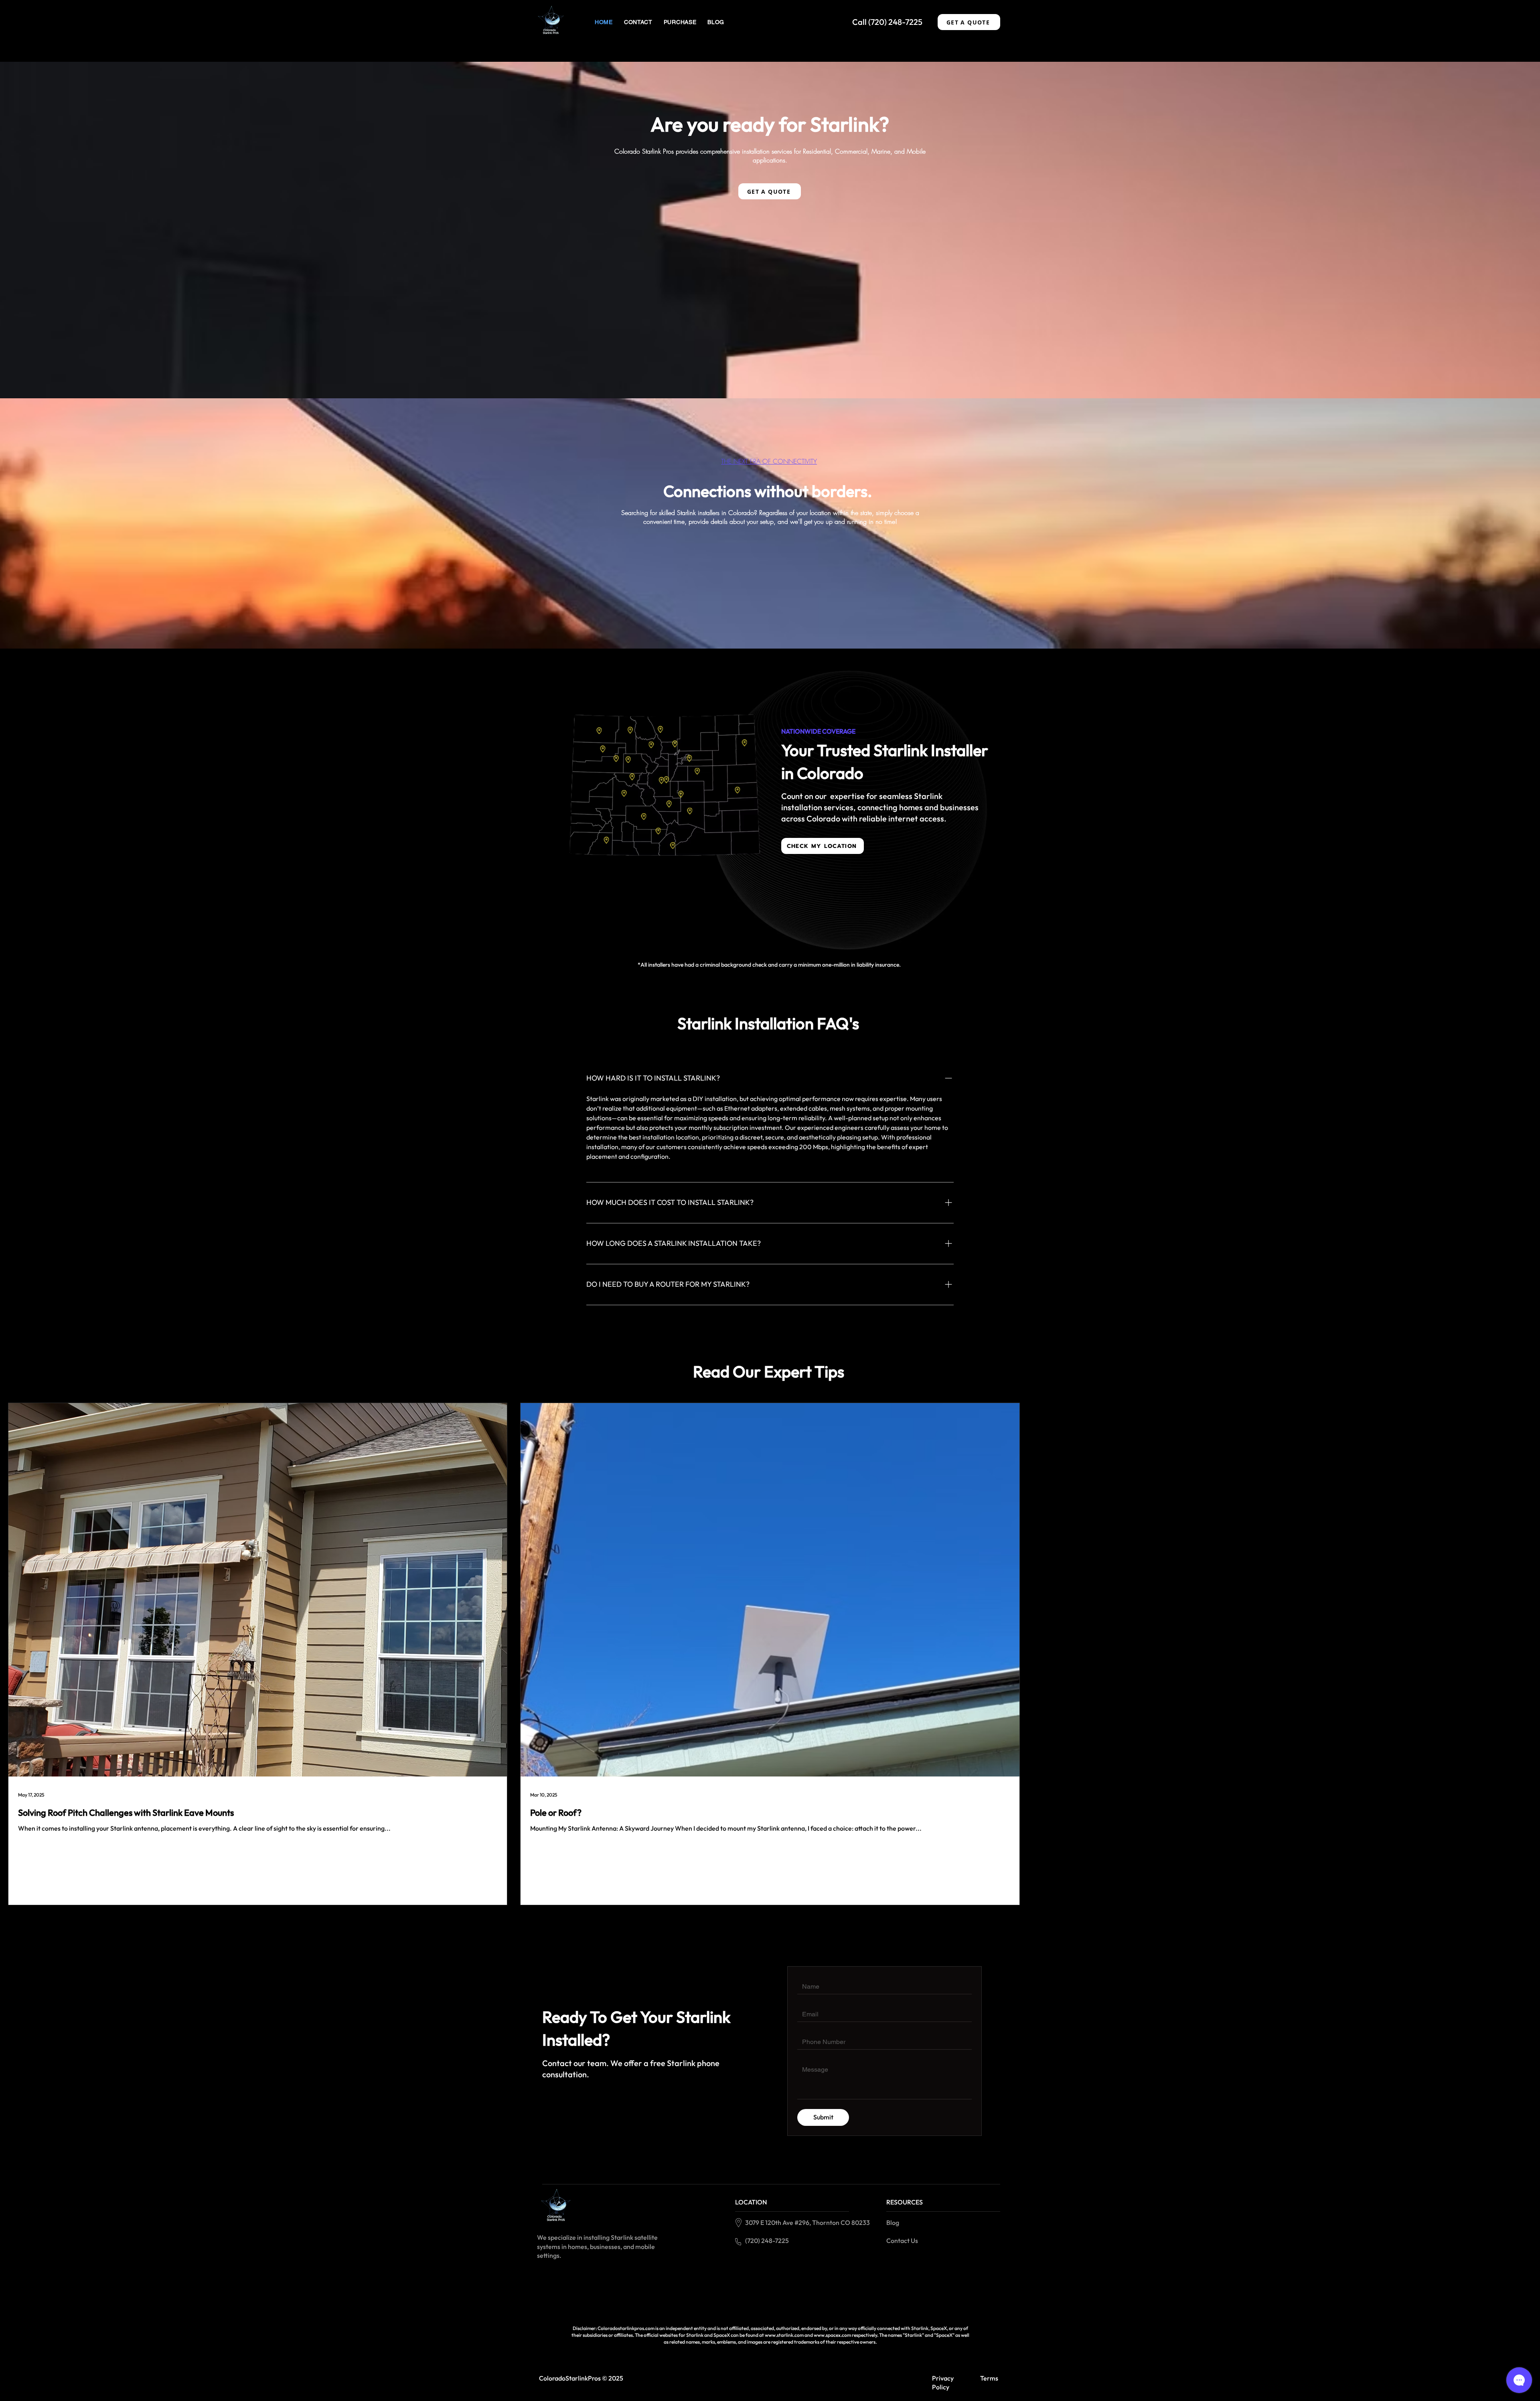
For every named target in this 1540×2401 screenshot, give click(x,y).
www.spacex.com (832, 2335)
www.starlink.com (784, 2335)
